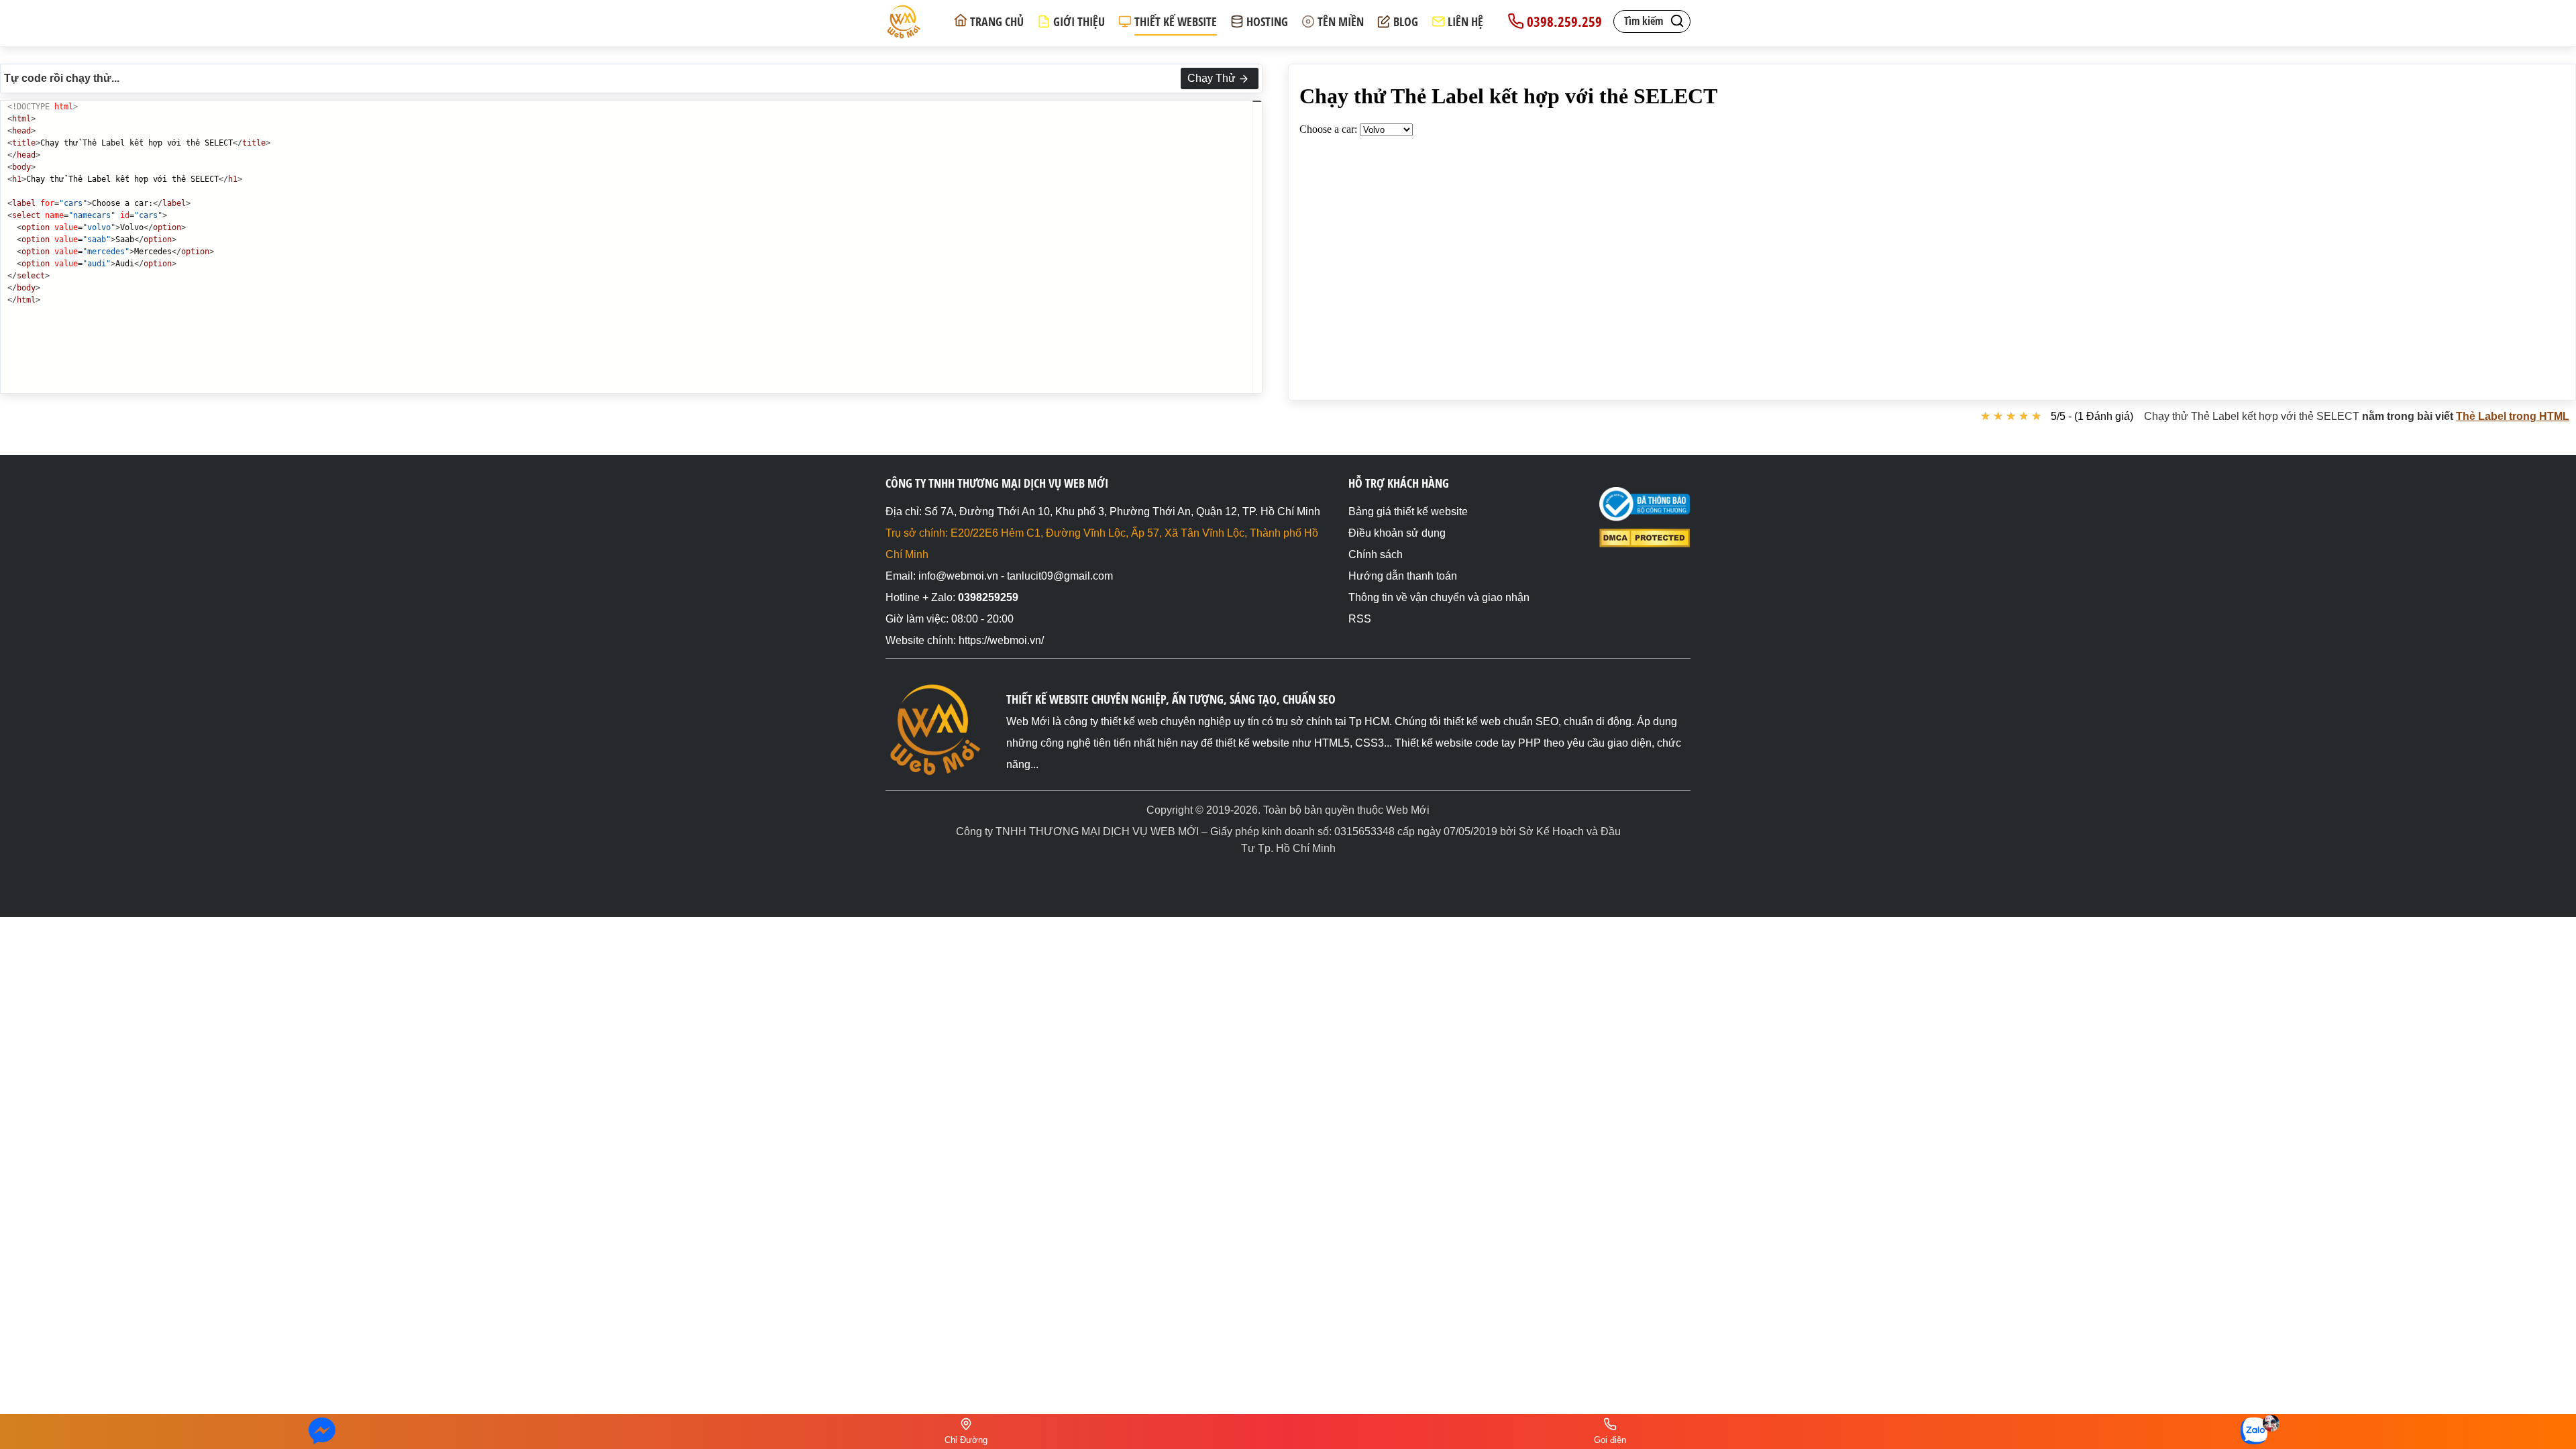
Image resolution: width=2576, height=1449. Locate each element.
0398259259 (988, 597)
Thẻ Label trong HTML (2513, 416)
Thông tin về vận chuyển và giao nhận (1439, 597)
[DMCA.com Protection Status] (1645, 544)
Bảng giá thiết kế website (1408, 512)
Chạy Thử (1212, 78)
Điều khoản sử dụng (1397, 533)
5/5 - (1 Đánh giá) (2092, 416)
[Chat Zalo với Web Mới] (2254, 1431)
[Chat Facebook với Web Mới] (322, 1432)
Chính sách (1376, 554)
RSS (1360, 619)
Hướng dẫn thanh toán (1403, 576)
